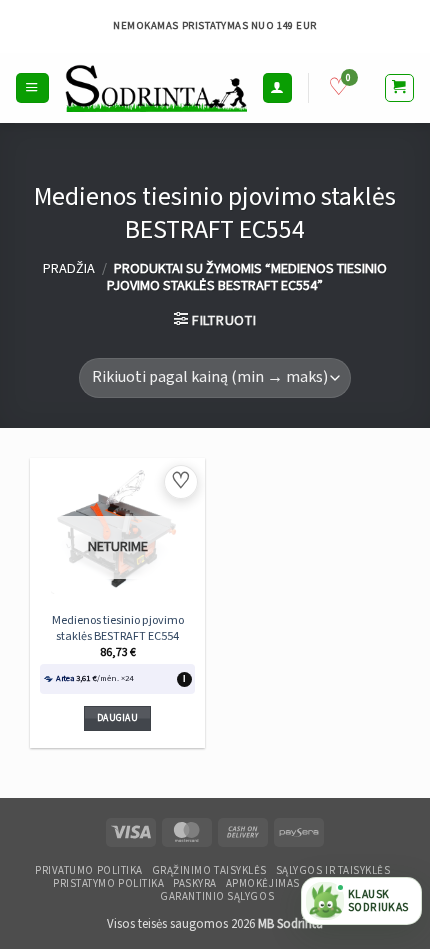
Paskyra (195, 884)
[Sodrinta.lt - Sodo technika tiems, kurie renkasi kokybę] (156, 88)
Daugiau (117, 718)
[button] (32, 87)
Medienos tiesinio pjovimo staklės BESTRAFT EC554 (118, 628)
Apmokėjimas (263, 884)
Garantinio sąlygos (217, 897)
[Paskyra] (277, 87)
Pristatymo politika (108, 884)
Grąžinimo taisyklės (209, 871)
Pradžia (69, 268)
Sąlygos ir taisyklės (333, 871)
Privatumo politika (89, 871)
